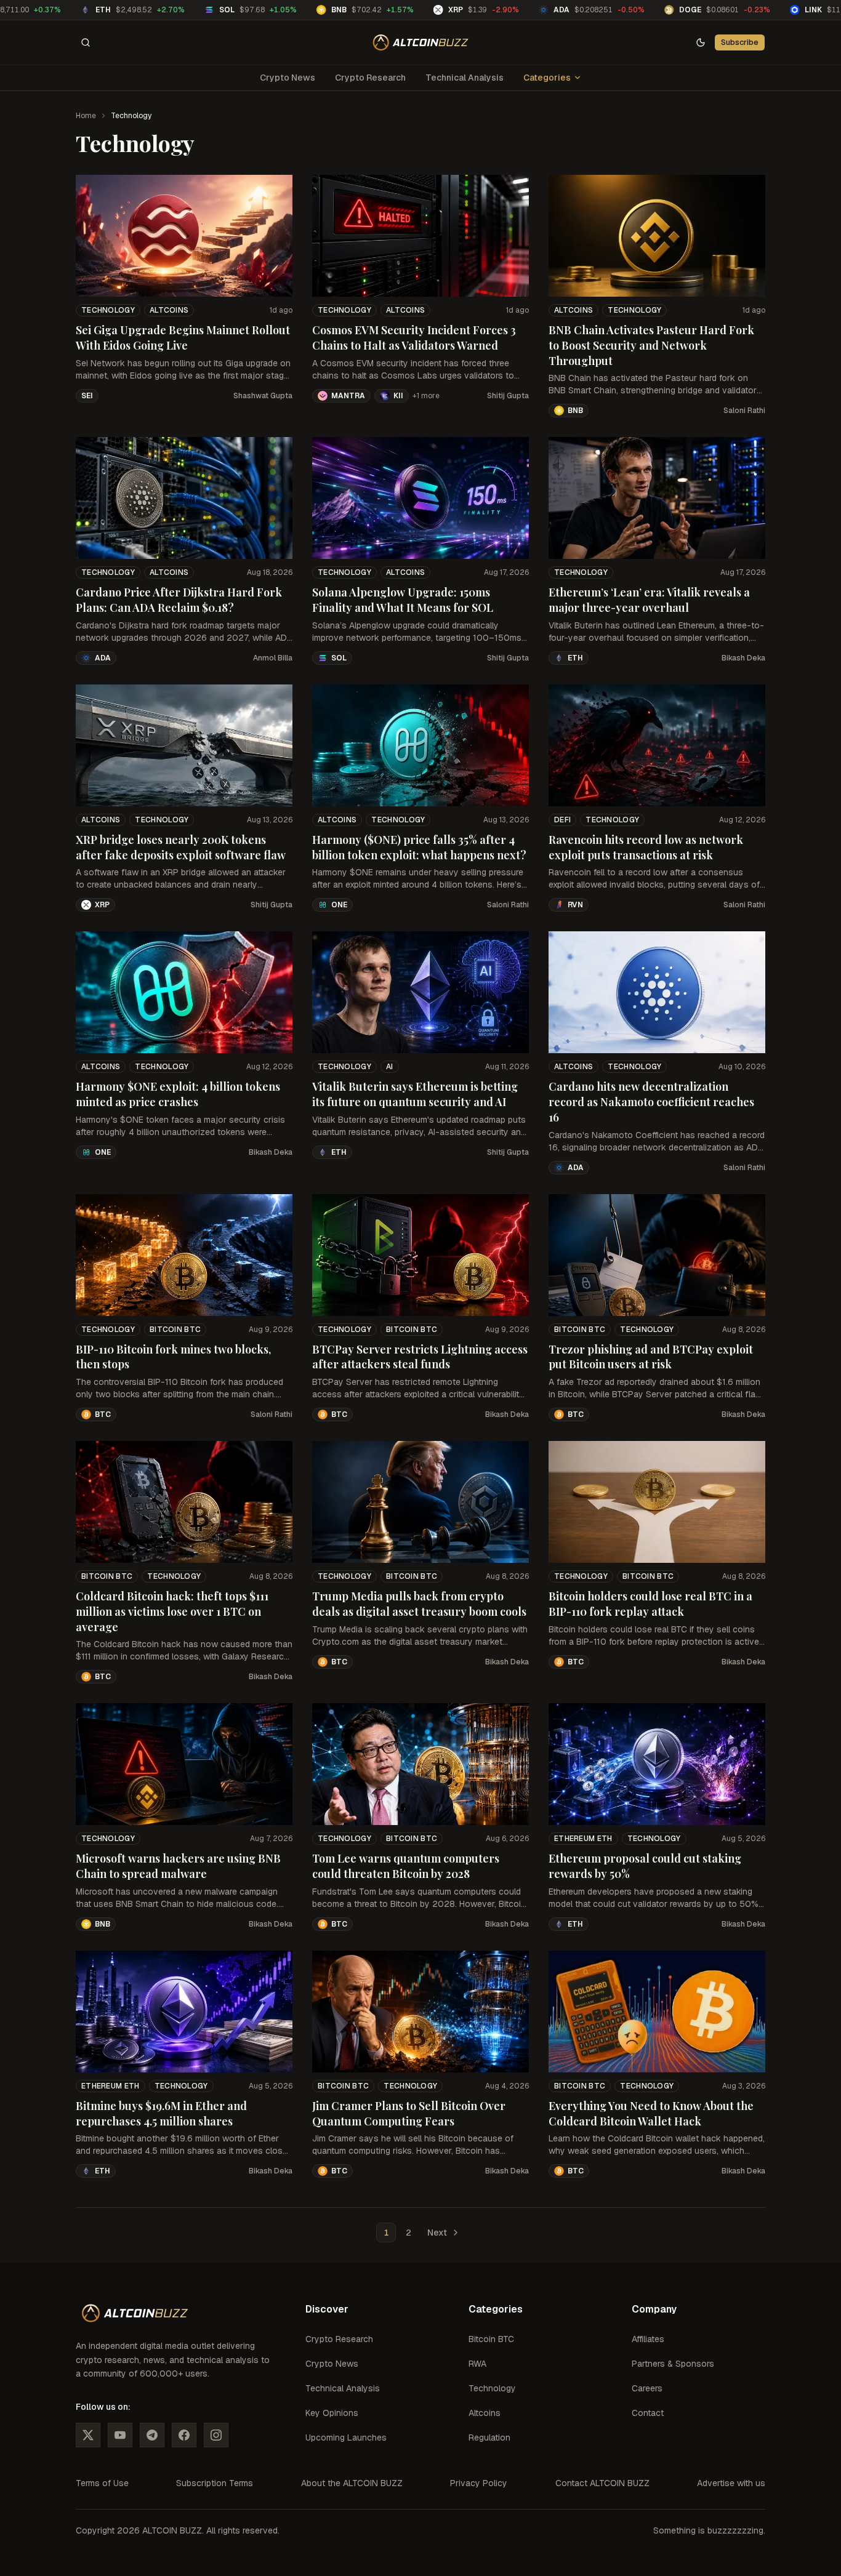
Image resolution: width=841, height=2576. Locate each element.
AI (390, 1067)
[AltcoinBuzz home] (421, 42)
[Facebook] (184, 2435)
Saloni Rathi (744, 411)
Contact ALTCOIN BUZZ (602, 2483)
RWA (477, 2364)
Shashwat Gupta (263, 396)
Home (86, 116)
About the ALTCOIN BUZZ (352, 2483)
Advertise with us (731, 2483)
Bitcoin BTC (175, 1330)
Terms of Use (102, 2483)
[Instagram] (216, 2435)
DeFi (562, 820)
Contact (648, 2413)
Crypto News (288, 78)
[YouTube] (120, 2435)
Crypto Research (370, 78)
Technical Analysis (465, 78)
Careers (647, 2388)
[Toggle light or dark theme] (701, 42)
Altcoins (169, 310)
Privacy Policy (479, 2483)
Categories (547, 78)
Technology (108, 310)
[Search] (86, 42)
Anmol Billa (273, 658)
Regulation (489, 2438)
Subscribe (740, 42)
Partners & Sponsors (673, 2364)
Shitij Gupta (508, 396)
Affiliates (648, 2339)
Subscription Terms (215, 2483)
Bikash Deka (743, 658)
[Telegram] (152, 2435)
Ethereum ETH (583, 1839)
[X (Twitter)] (88, 2435)
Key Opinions (332, 2413)
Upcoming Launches (346, 2438)
